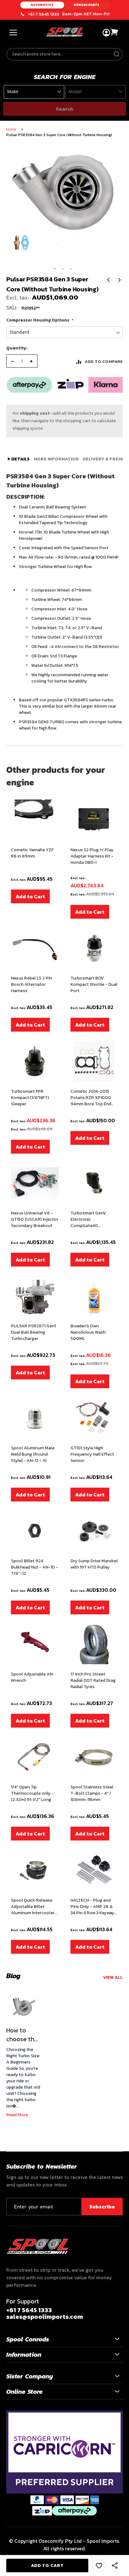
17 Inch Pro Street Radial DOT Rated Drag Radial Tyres (93, 1681)
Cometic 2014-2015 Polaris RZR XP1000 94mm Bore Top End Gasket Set (91, 1098)
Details (20, 459)
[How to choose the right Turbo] (23, 2007)
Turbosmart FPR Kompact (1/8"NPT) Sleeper (30, 1098)
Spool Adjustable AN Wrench (32, 1677)
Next (119, 280)
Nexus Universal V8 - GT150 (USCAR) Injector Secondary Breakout (35, 1219)
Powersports (87, 5)
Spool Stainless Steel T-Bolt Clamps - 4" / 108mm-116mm (92, 1793)
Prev (108, 280)
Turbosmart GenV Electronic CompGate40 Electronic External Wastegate (90, 1219)
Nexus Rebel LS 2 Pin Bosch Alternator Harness (31, 985)
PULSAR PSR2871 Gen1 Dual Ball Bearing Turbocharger (33, 1332)
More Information (56, 459)
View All (113, 1977)
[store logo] (64, 32)
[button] (55, 269)
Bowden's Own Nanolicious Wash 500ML (88, 1332)
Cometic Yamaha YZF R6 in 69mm (32, 853)
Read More (17, 2115)
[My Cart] (115, 32)
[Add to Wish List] (99, 2565)
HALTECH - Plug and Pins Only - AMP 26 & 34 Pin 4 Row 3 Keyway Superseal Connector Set (92, 1907)
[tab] (19, 459)
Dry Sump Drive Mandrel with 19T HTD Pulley (94, 1564)
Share (115, 2566)
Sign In (106, 33)
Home (11, 129)
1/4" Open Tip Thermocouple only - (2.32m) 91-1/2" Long (32, 1793)
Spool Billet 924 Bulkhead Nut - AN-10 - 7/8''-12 (34, 1567)
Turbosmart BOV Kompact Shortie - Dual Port (94, 985)
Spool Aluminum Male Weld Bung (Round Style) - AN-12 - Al (33, 1454)
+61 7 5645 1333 (44, 14)
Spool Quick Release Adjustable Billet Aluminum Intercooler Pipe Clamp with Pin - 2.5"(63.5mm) (33, 1907)
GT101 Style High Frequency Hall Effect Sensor (92, 1454)
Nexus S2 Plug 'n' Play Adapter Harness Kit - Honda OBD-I (92, 856)
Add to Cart (30, 896)
